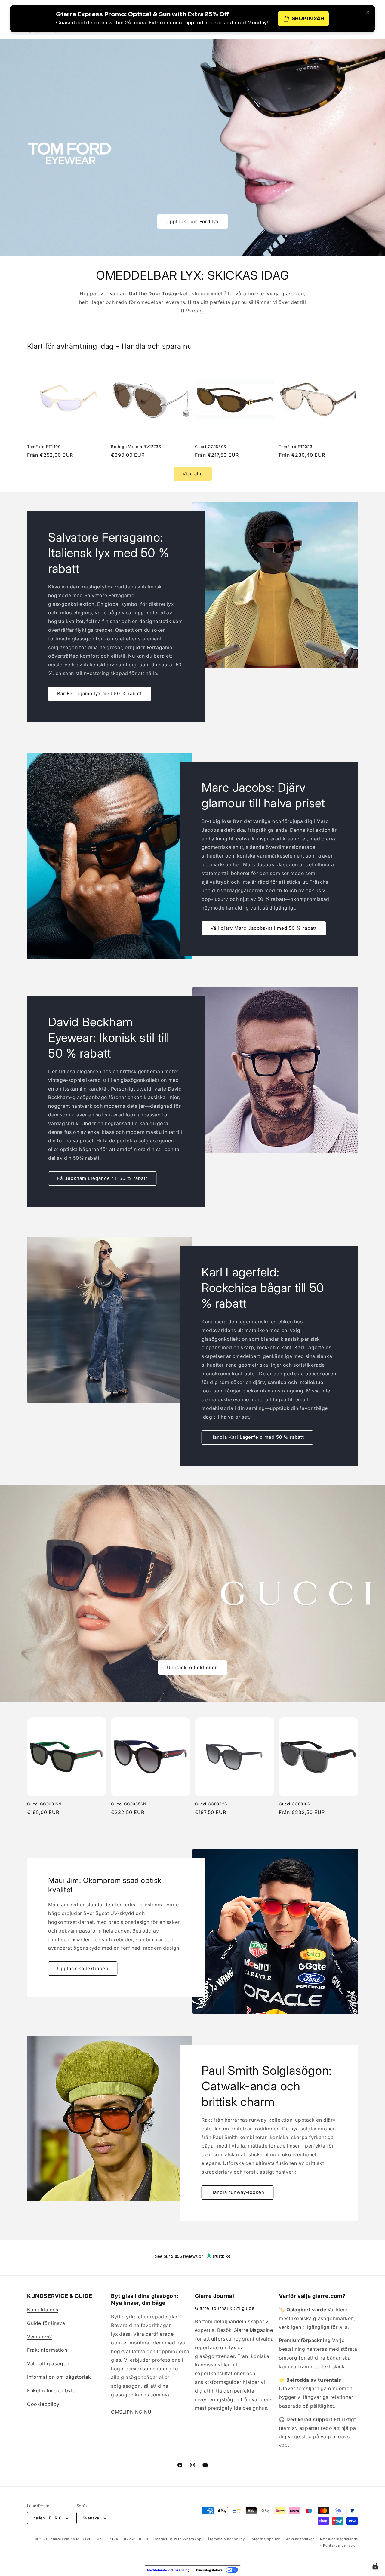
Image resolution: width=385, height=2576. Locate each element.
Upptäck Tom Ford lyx (192, 221)
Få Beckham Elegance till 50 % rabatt (102, 1178)
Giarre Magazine (253, 2330)
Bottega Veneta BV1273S (136, 447)
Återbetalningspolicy (226, 2539)
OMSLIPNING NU (131, 2412)
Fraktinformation (47, 2350)
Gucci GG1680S (211, 447)
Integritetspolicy (265, 2539)
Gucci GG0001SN (44, 1804)
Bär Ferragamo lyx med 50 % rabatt (100, 694)
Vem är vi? (40, 2337)
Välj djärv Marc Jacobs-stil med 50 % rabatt (264, 928)
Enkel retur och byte (51, 2390)
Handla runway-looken (237, 2192)
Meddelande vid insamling (168, 2570)
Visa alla (193, 474)
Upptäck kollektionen (192, 1667)
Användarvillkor (300, 2539)
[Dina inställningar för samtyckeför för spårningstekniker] (375, 2566)
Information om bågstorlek (59, 2377)
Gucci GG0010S (294, 1804)
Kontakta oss (43, 2310)
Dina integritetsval (210, 2570)
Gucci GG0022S (211, 1804)
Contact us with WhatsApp (177, 2539)
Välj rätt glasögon (48, 2363)
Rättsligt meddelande (339, 2539)
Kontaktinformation (340, 2545)
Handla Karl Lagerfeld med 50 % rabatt (257, 1437)
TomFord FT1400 (44, 447)
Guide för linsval (47, 2323)
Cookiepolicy (43, 2404)
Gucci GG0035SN (129, 1804)
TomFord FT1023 (296, 447)
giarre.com (60, 2539)
